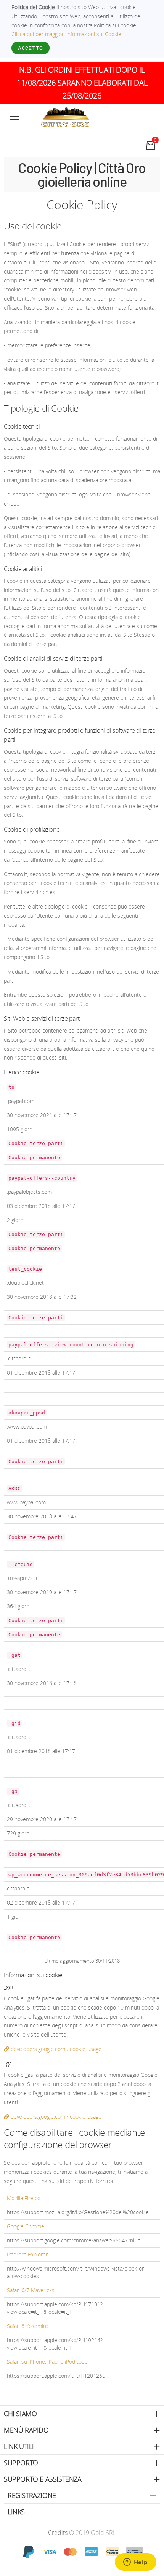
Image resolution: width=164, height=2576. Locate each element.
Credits (59, 2533)
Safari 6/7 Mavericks (31, 2290)
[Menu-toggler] (14, 119)
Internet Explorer (27, 2254)
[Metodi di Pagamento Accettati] (82, 2551)
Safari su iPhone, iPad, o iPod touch (49, 2362)
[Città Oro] (66, 117)
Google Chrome (26, 2226)
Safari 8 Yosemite (27, 2326)
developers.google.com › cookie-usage (55, 2049)
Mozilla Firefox (24, 2198)
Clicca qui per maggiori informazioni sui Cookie (66, 34)
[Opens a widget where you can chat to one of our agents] (135, 2563)
